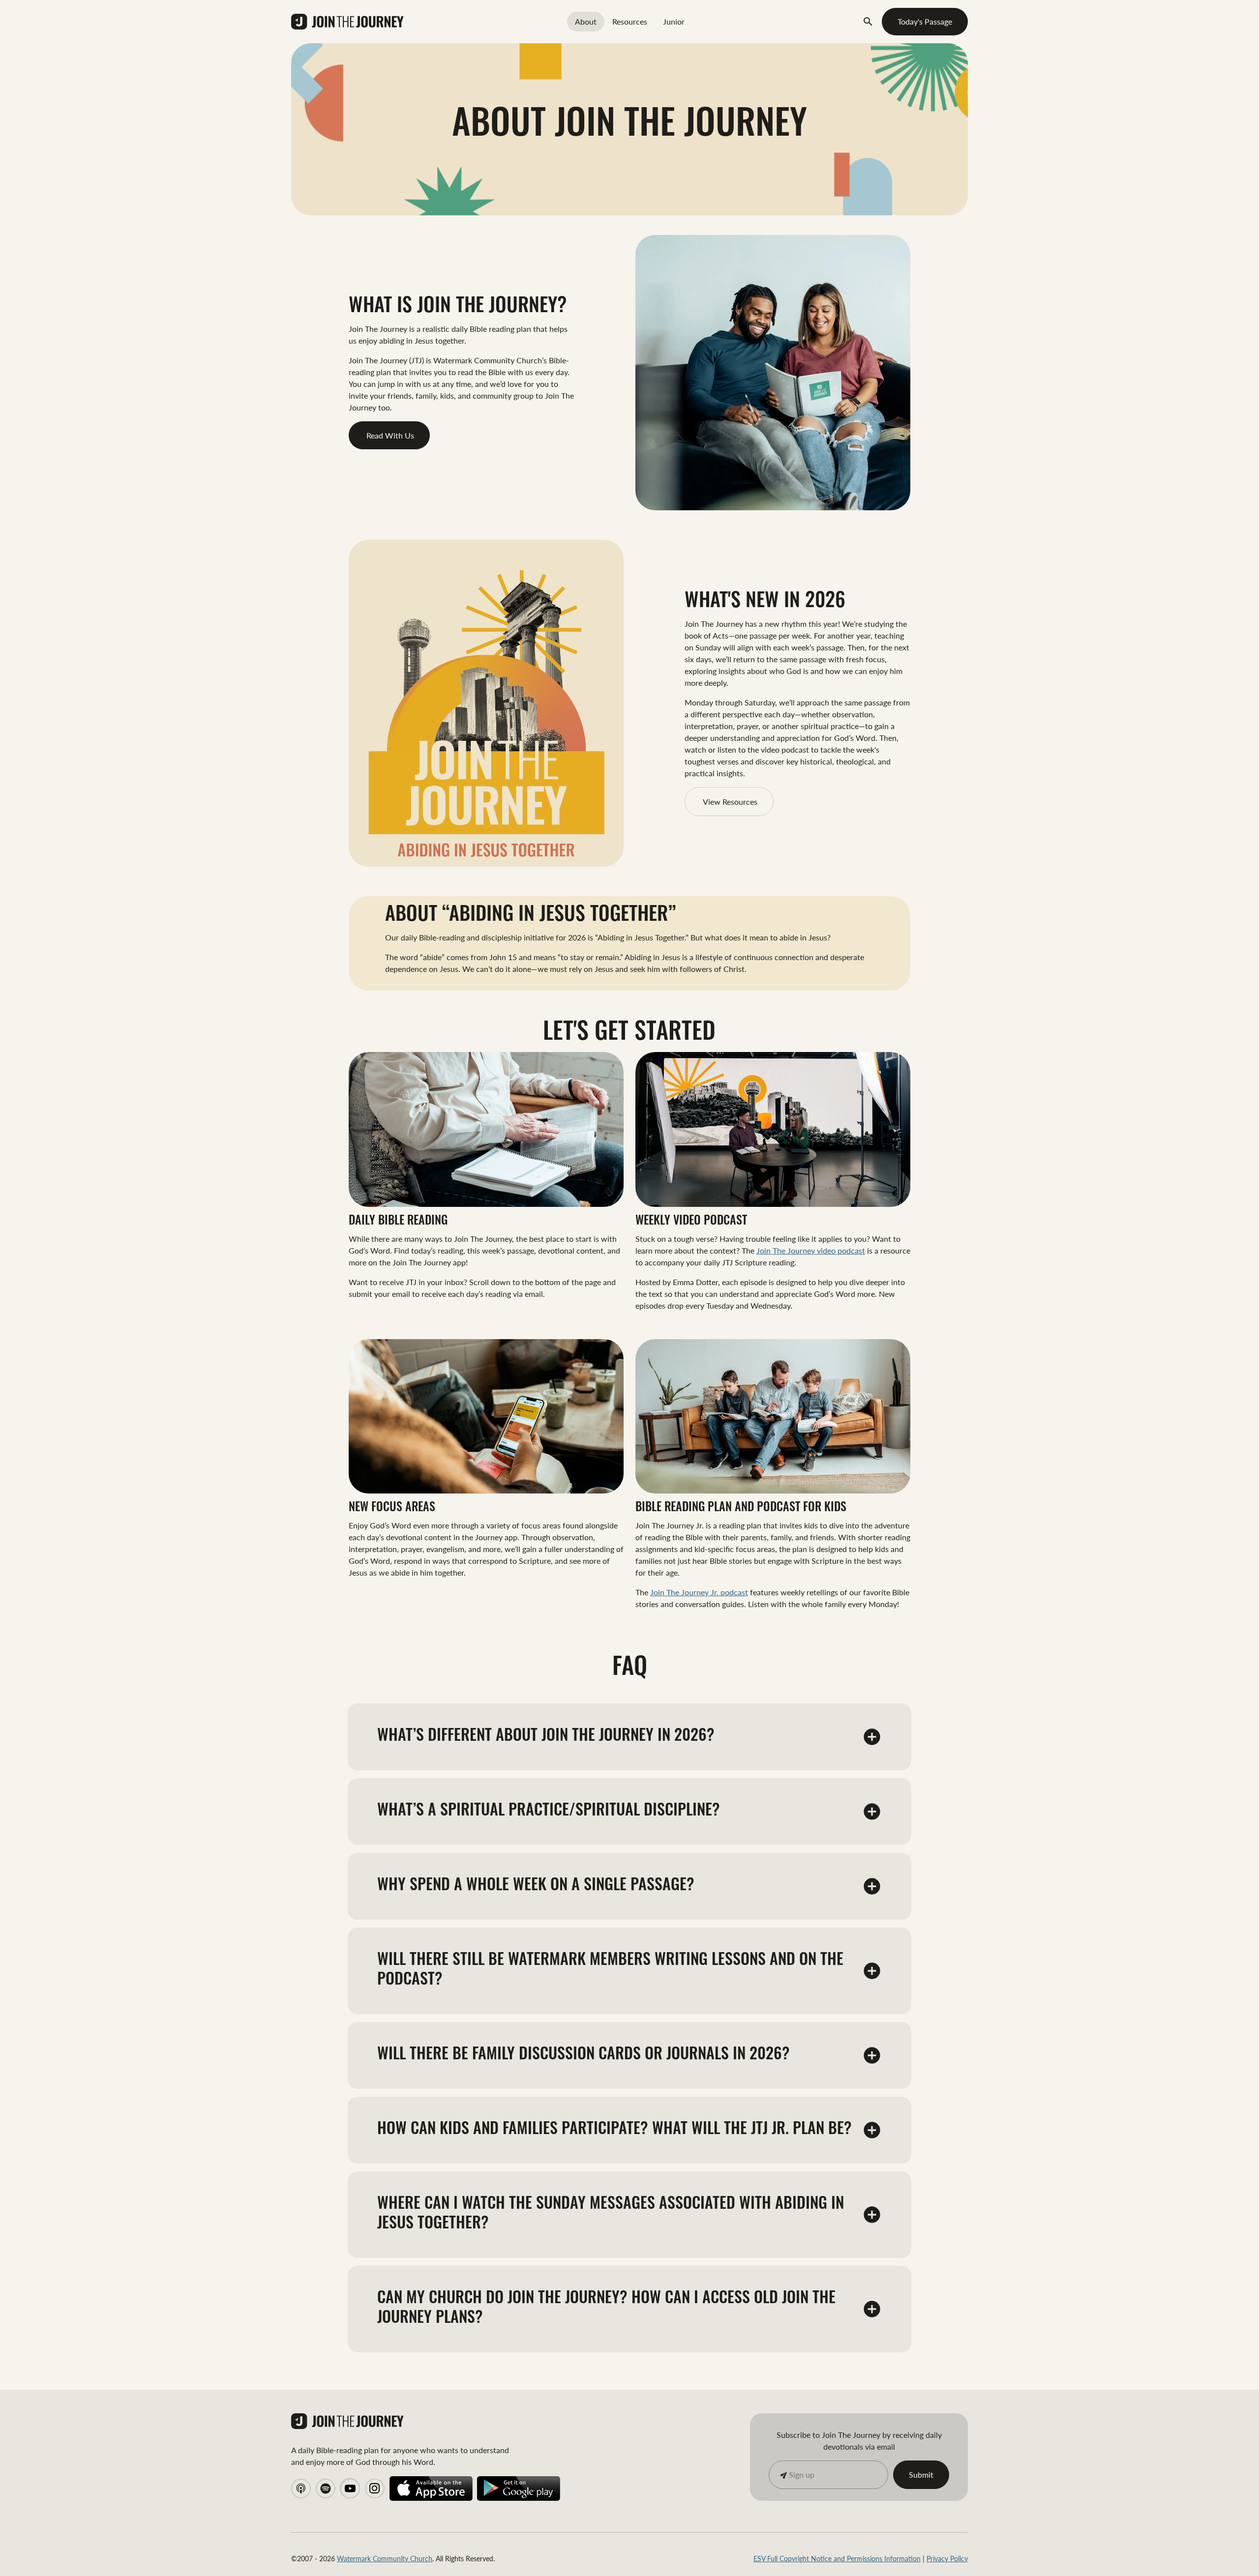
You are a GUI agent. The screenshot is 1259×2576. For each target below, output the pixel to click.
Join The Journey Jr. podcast (699, 1592)
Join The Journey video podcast (811, 1250)
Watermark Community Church (385, 2558)
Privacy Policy (947, 2558)
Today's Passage (925, 21)
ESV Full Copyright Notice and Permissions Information (837, 2558)
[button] (872, 1737)
